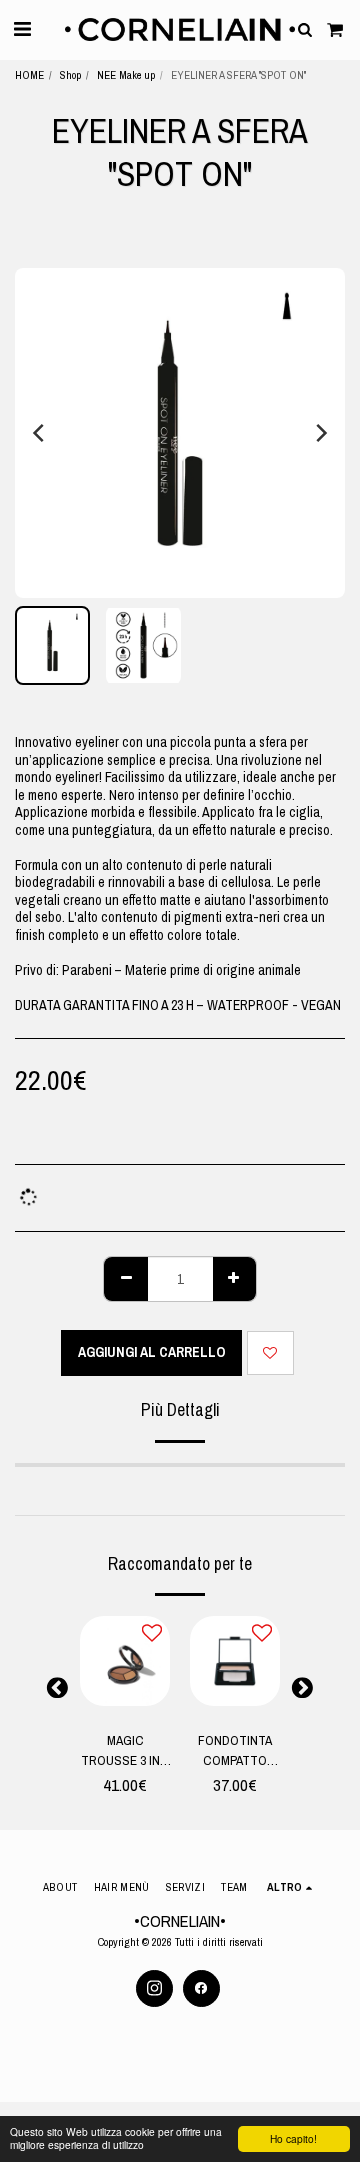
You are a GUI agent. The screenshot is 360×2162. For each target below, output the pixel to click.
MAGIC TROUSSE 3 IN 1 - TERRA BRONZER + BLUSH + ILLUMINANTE (125, 1750)
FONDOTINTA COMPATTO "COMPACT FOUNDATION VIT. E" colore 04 (235, 1750)
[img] (125, 1661)
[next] (320, 433)
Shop (70, 74)
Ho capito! (293, 2138)
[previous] (40, 433)
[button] (22, 28)
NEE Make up (126, 74)
